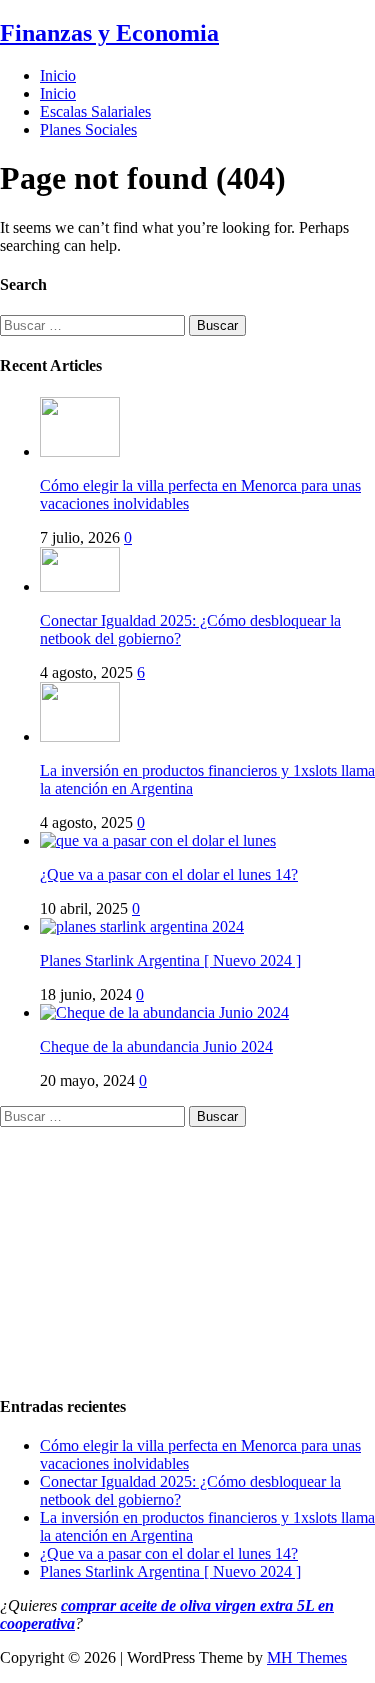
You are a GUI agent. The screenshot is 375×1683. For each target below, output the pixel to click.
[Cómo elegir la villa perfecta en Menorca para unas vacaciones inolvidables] (80, 451)
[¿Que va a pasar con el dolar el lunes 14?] (158, 840)
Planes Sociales (88, 129)
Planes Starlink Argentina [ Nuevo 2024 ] (170, 960)
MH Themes (307, 1657)
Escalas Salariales (95, 111)
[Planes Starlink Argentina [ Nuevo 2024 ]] (142, 926)
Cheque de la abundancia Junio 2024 (156, 1046)
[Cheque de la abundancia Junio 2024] (164, 1012)
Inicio (58, 75)
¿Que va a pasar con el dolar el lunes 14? (169, 874)
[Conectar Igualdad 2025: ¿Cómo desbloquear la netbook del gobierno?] (80, 586)
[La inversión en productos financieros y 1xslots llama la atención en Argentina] (80, 736)
